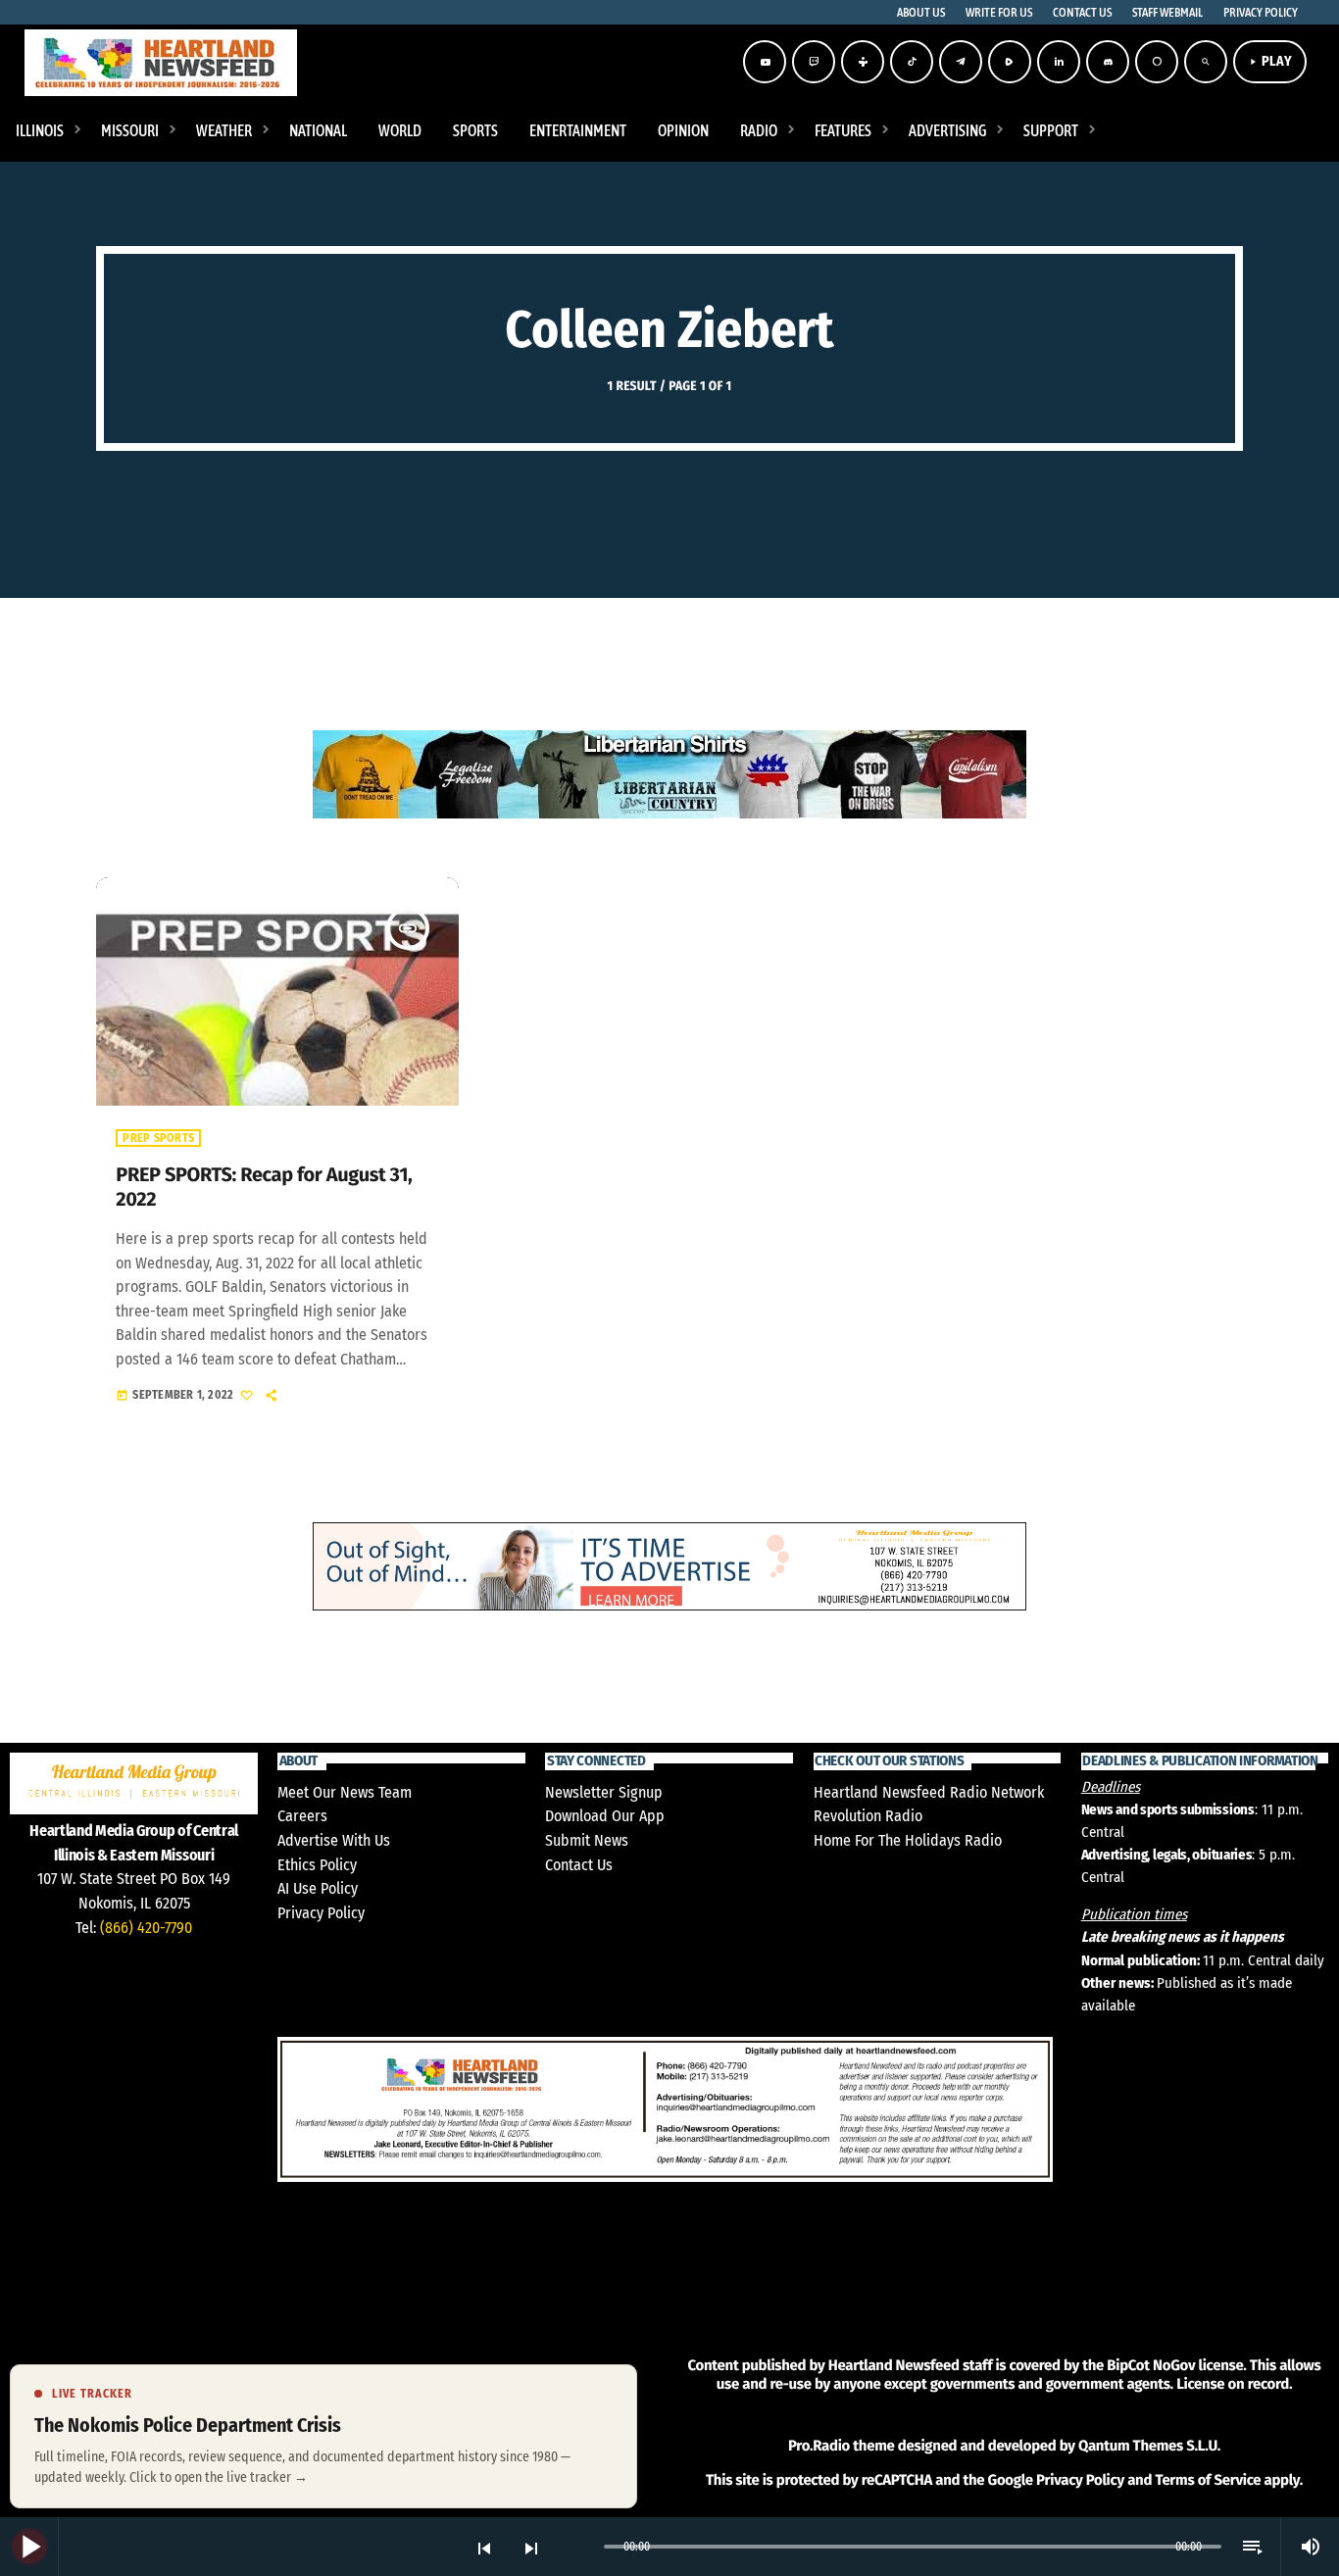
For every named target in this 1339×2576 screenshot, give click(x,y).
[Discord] (1108, 62)
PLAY (1270, 61)
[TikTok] (912, 62)
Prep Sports (158, 1138)
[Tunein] (863, 62)
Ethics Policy (317, 1865)
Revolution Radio (868, 1816)
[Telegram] (961, 62)
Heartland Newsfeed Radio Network (929, 1792)
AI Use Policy (318, 1888)
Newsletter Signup (604, 1792)
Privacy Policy (321, 1913)
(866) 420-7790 (146, 1928)
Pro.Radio (819, 2446)
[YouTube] (765, 62)
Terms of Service (1208, 2480)
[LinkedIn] (1059, 62)
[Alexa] (1157, 62)
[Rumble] (1010, 62)
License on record (1233, 2384)
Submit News (587, 1840)
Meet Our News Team (345, 1792)
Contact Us (579, 1865)
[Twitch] (814, 62)
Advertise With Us (334, 1840)
